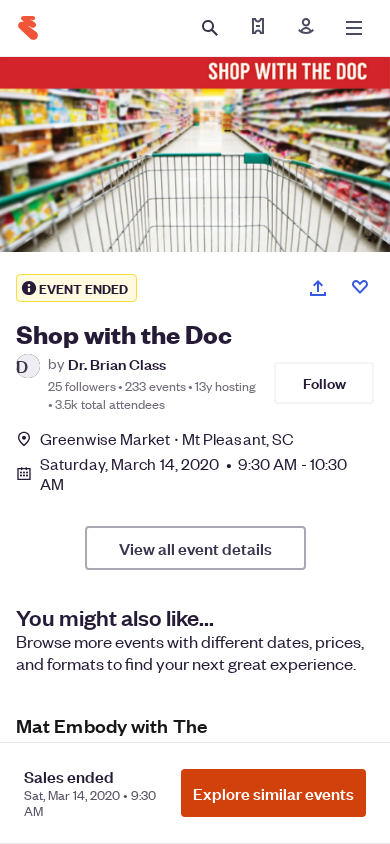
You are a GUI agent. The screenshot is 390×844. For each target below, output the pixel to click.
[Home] (28, 28)
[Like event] (360, 287)
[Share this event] (318, 288)
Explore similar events (273, 793)
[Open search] (210, 28)
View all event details (195, 548)
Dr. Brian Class (117, 363)
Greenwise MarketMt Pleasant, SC (167, 438)
